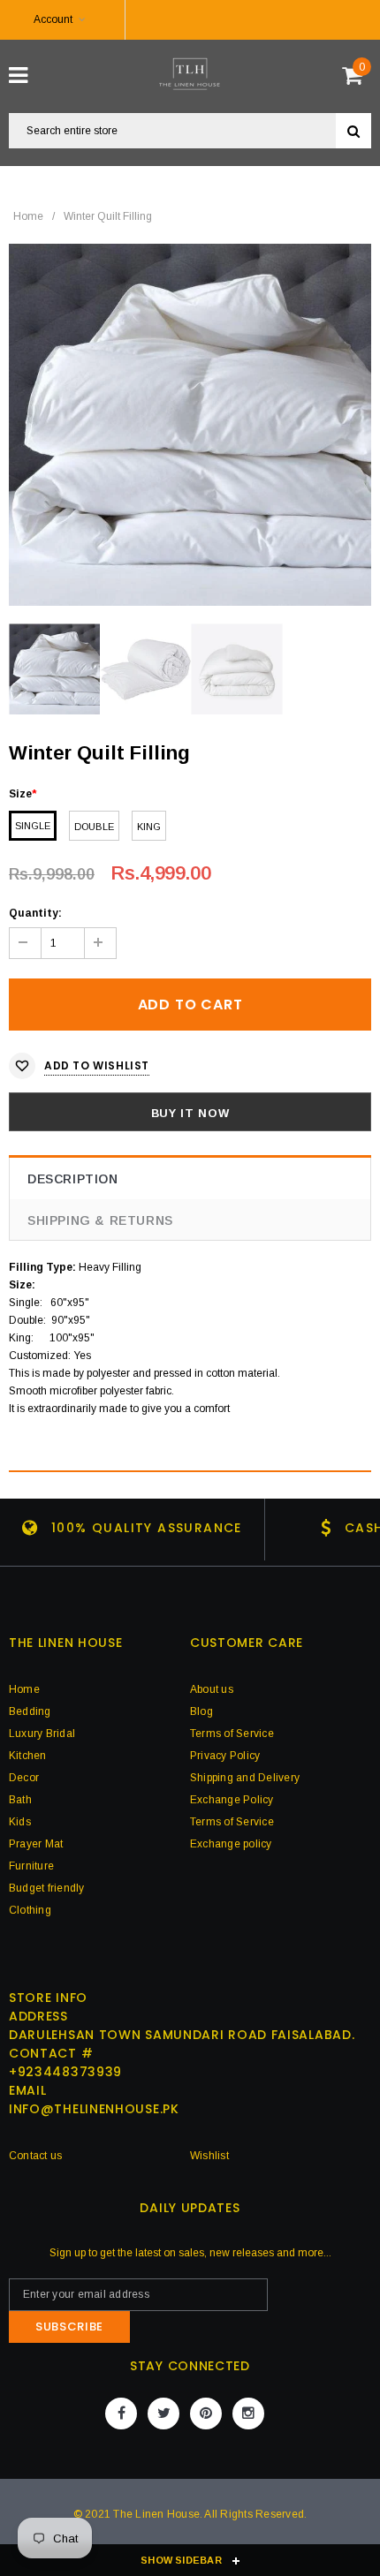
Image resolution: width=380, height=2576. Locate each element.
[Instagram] (248, 2414)
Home (28, 216)
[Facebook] (121, 2414)
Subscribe (69, 2327)
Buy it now (190, 1113)
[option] (190, 425)
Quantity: (35, 913)
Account (53, 19)
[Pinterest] (206, 2414)
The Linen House (156, 2514)
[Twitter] (163, 2414)
